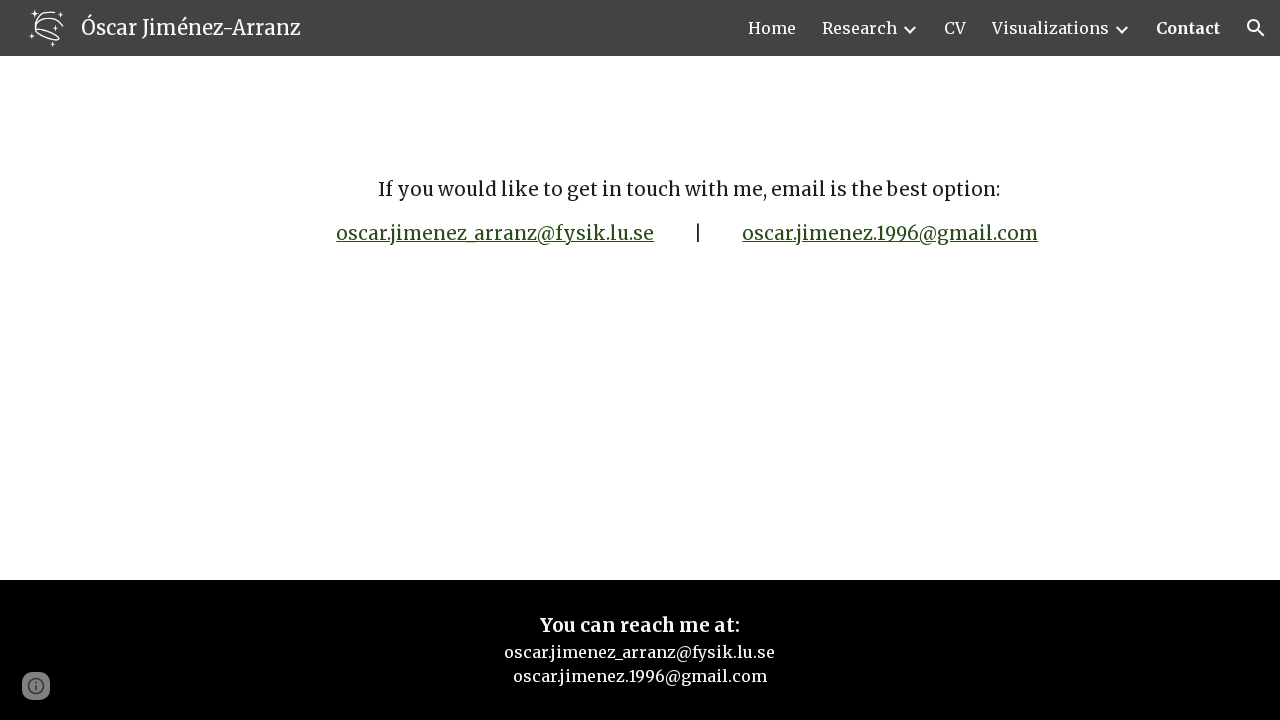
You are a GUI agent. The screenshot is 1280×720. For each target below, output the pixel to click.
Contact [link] (1188, 28)
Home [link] (772, 28)
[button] (1256, 28)
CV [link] (955, 28)
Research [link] (859, 28)
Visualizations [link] (1050, 28)
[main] (689, 177)
